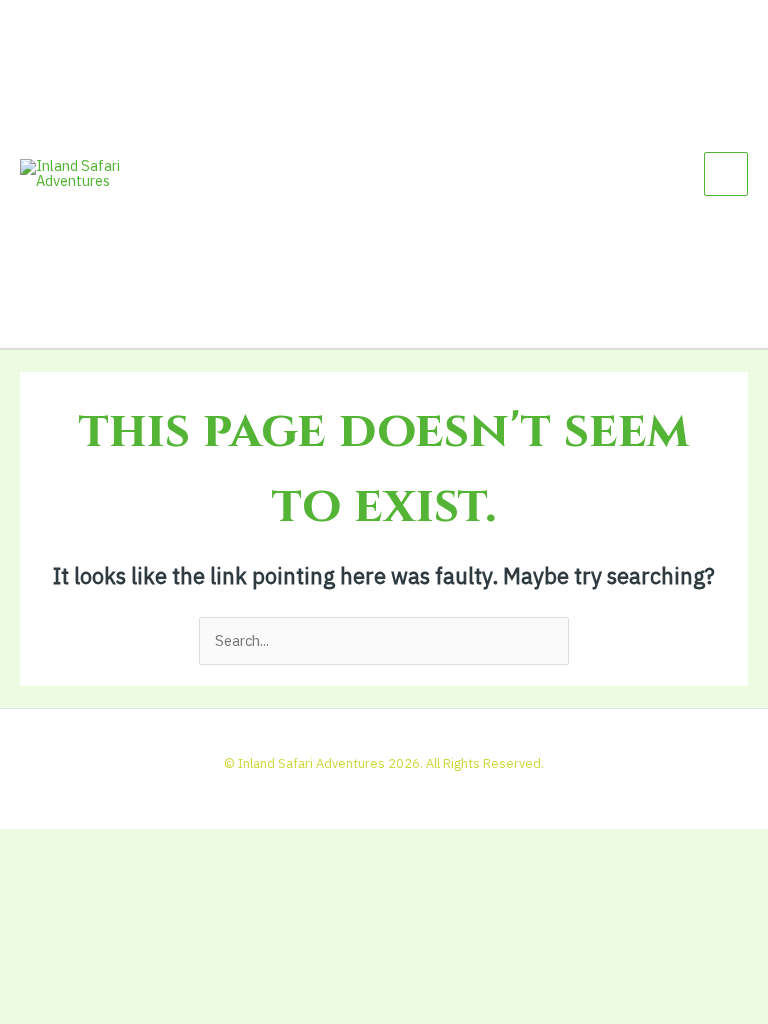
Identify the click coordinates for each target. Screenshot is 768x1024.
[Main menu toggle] (726, 174)
